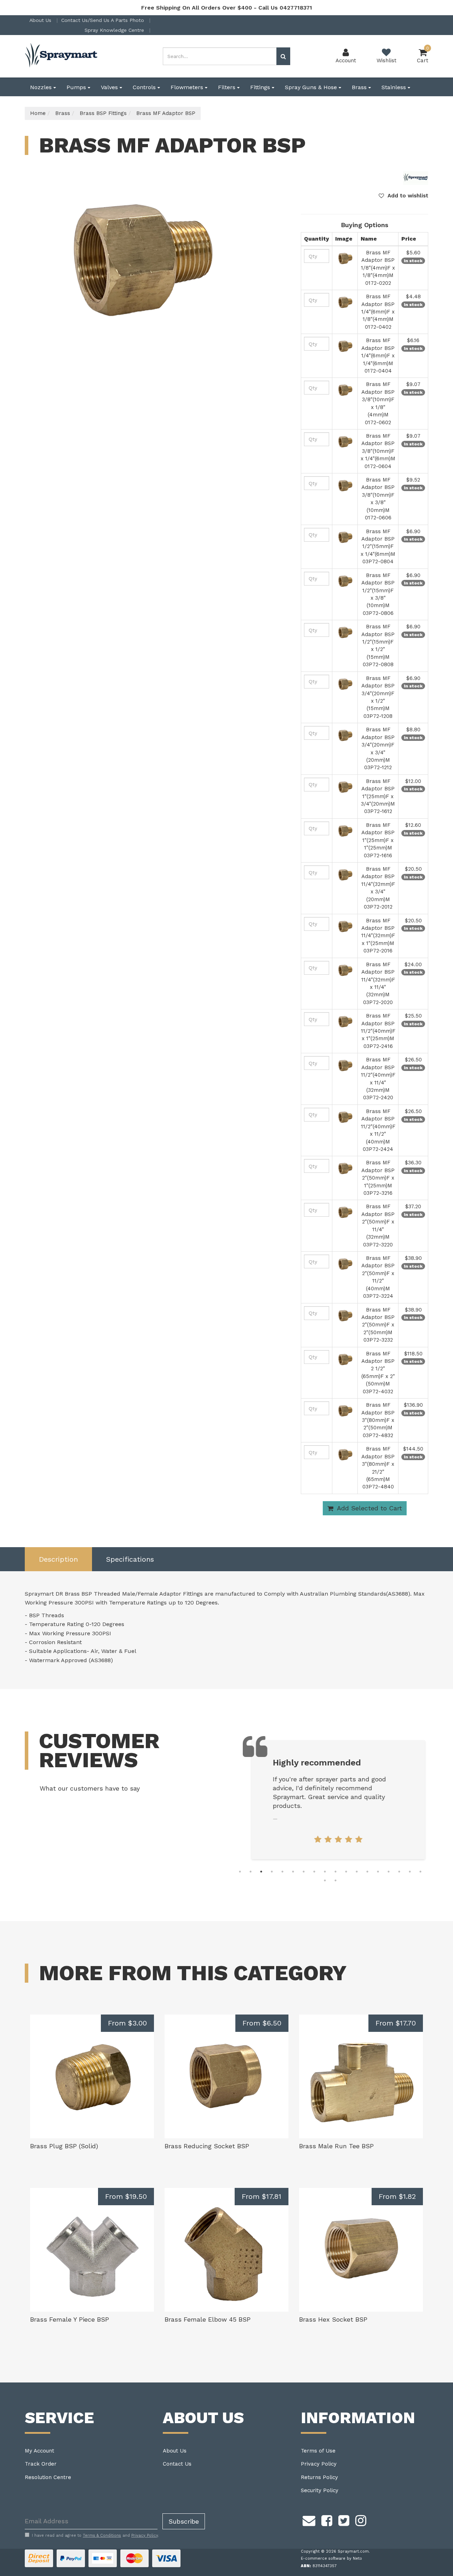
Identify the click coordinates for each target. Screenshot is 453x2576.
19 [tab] (325, 1880)
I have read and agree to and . (95, 2535)
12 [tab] (357, 1872)
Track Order (41, 2464)
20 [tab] (336, 1880)
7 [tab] (304, 1872)
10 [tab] (336, 1872)
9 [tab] (325, 1872)
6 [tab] (293, 1872)
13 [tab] (367, 1872)
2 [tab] (251, 1872)
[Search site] (283, 56)
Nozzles (42, 87)
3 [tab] (261, 1872)
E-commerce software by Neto (331, 2558)
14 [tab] (378, 1872)
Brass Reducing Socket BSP (207, 2146)
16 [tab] (399, 1872)
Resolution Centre (48, 2477)
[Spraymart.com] (62, 56)
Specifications (130, 1559)
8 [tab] (314, 1872)
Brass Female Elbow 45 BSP (208, 2319)
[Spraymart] (416, 178)
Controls (145, 87)
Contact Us (177, 2464)
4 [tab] (272, 1872)
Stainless (395, 87)
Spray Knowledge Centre (115, 30)
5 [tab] (282, 1872)
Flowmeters (188, 87)
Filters (228, 87)
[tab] (58, 1559)
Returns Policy (319, 2477)
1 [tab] (240, 1872)
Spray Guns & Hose (312, 87)
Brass (360, 87)
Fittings (261, 87)
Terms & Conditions (102, 2535)
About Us (41, 20)
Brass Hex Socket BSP (333, 2319)
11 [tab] (346, 1872)
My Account (39, 2451)
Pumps (77, 87)
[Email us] (309, 2520)
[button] (403, 196)
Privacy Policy (319, 2464)
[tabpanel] (336, 1800)
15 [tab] (389, 1872)
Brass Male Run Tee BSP (336, 2146)
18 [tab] (420, 1872)
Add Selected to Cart (369, 1508)
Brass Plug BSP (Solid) (64, 2146)
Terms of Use (318, 2451)
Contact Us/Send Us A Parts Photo (104, 20)
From (127, 2023)
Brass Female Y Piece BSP (70, 2319)
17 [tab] (410, 1872)
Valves (110, 87)
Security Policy (320, 2490)
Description (58, 1559)
